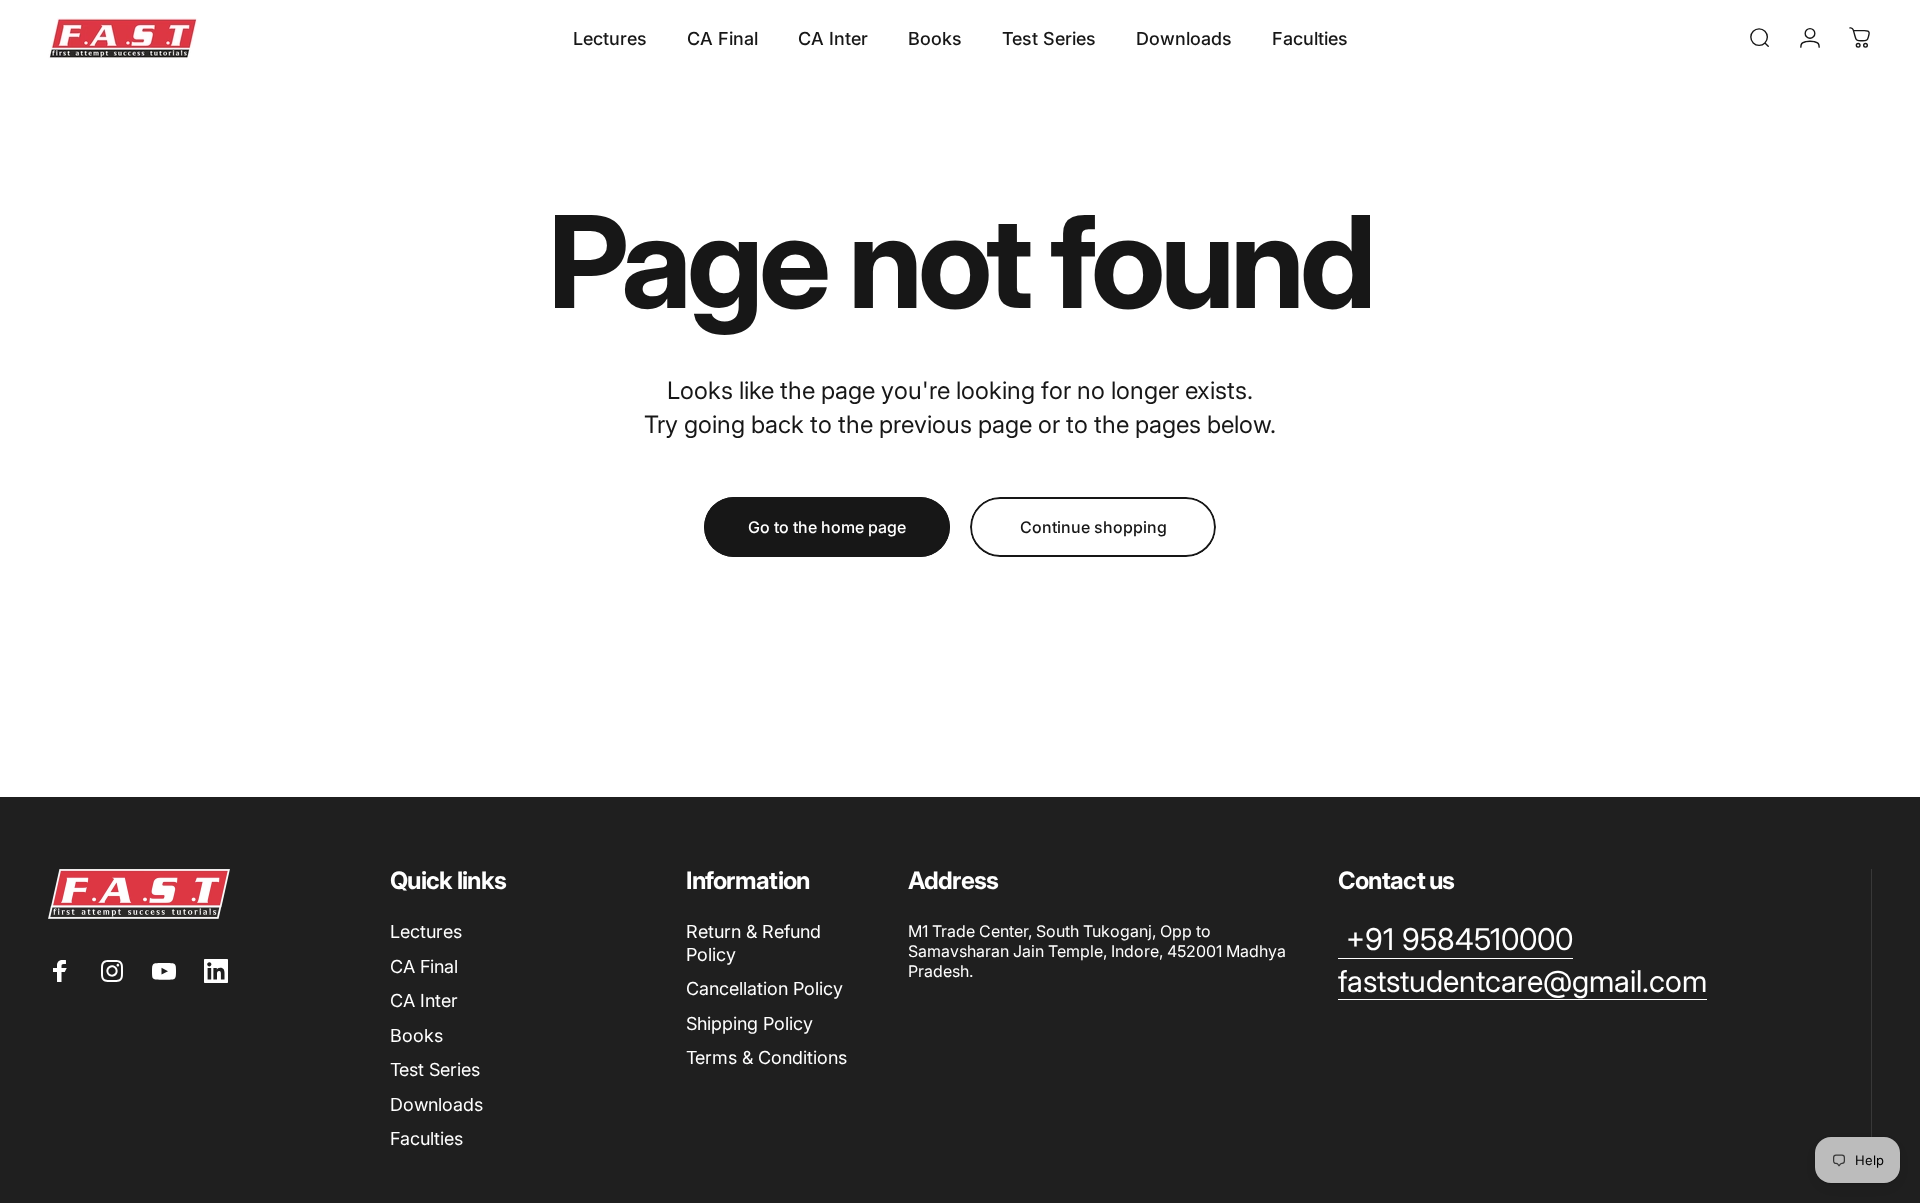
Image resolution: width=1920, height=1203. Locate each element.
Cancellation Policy (764, 988)
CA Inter (424, 1000)
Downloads (436, 1104)
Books (416, 1035)
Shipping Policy (749, 1023)
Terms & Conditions (766, 1057)
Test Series (435, 1069)
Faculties (426, 1138)
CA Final (424, 966)
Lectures (426, 931)
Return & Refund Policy (753, 943)
